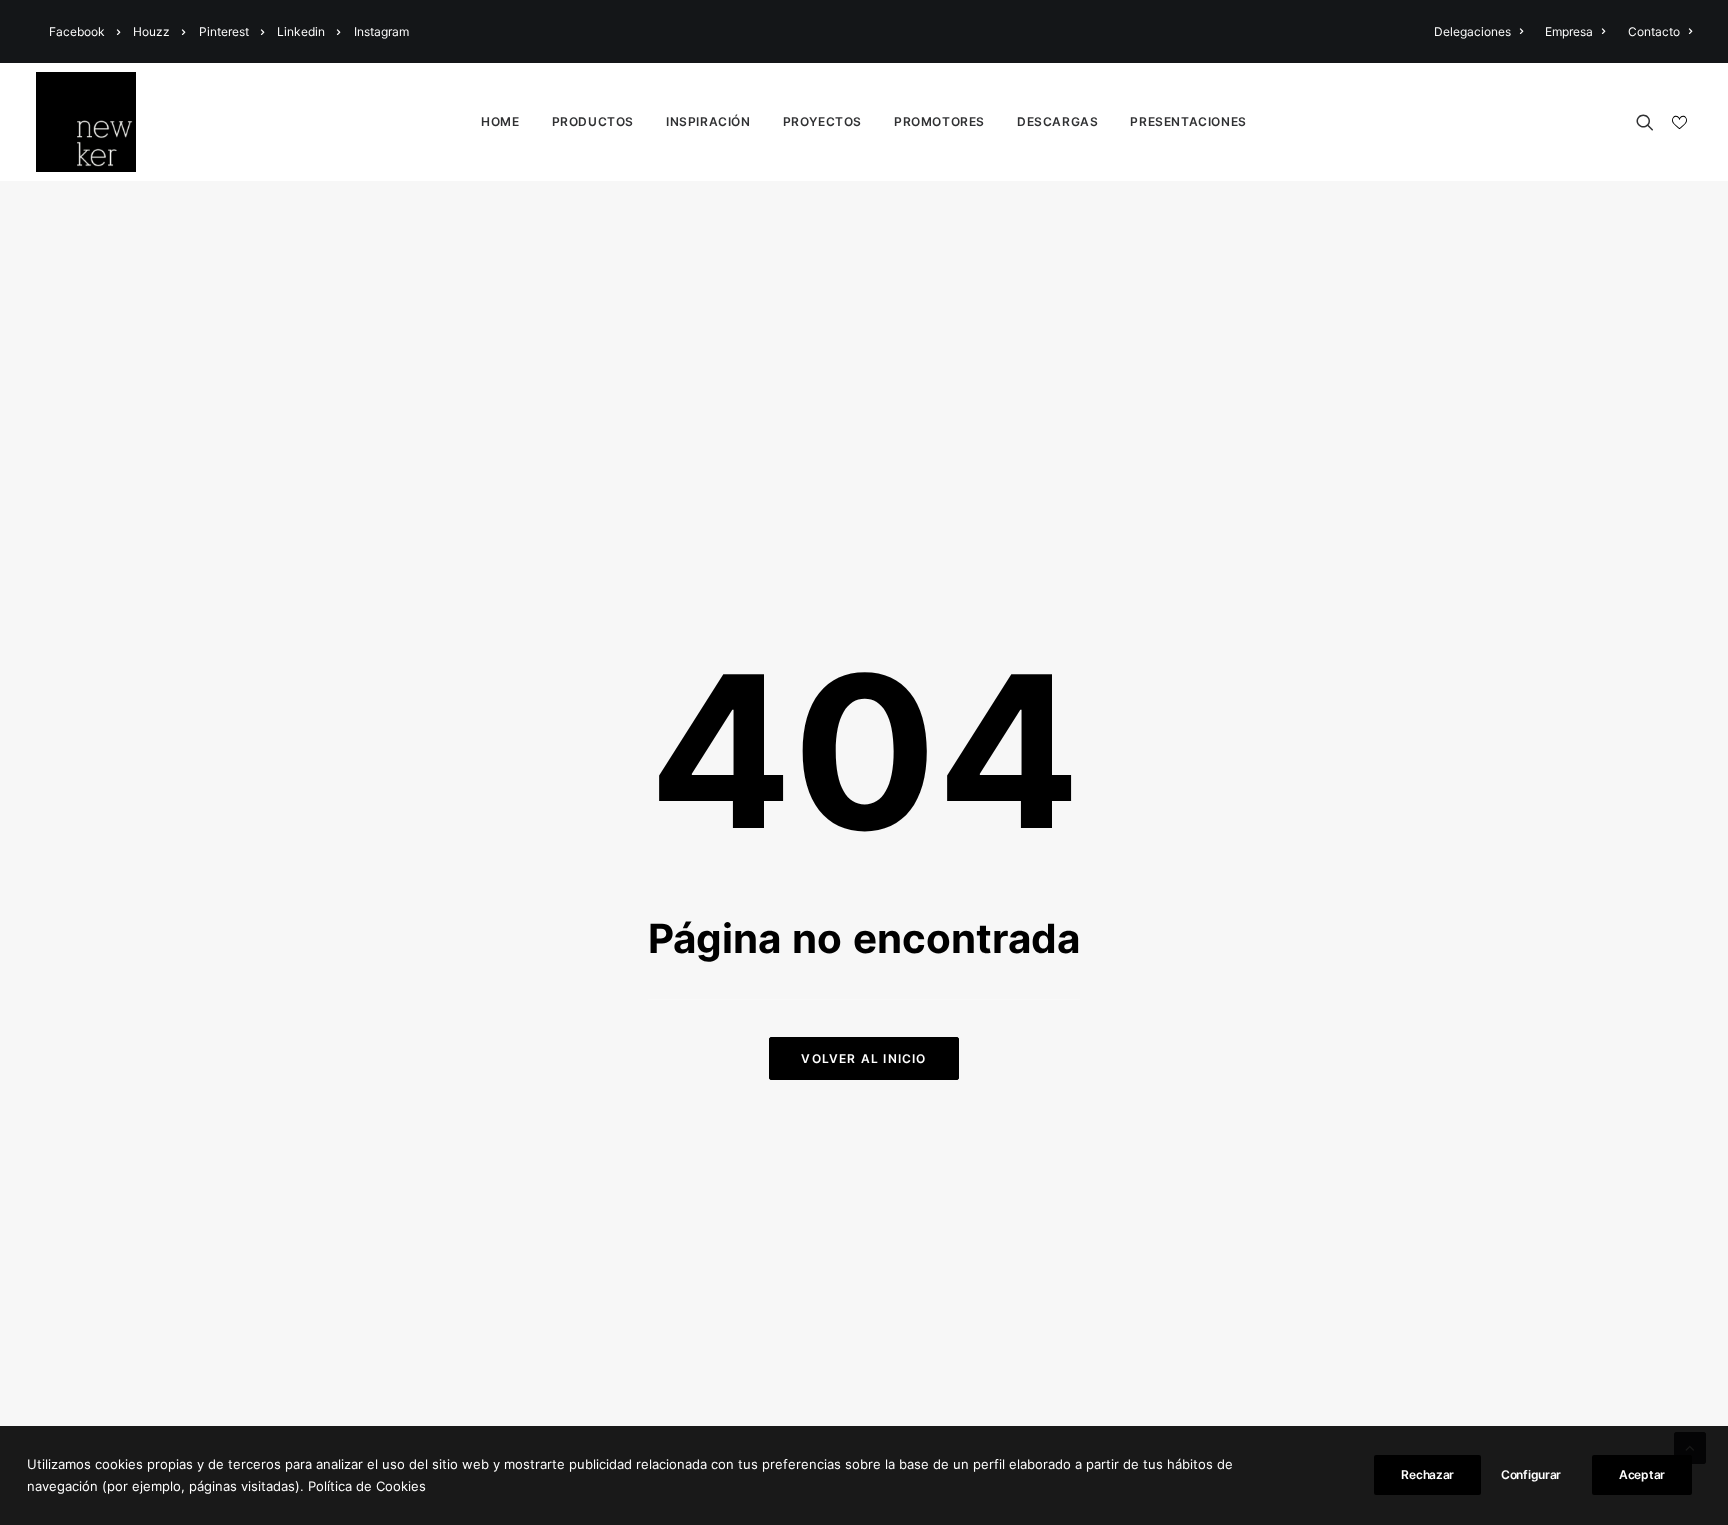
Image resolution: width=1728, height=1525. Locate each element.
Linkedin (301, 31)
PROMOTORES (939, 121)
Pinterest (224, 31)
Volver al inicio (863, 1058)
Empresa (1569, 31)
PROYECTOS (822, 121)
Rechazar (1427, 1474)
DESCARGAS (1057, 121)
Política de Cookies (367, 1486)
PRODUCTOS (593, 121)
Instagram (381, 31)
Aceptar (1642, 1474)
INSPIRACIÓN (708, 121)
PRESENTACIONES (1188, 121)
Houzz (151, 31)
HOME (500, 121)
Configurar (1531, 1474)
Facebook (77, 31)
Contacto (1654, 31)
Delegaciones (1472, 31)
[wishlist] (1677, 123)
